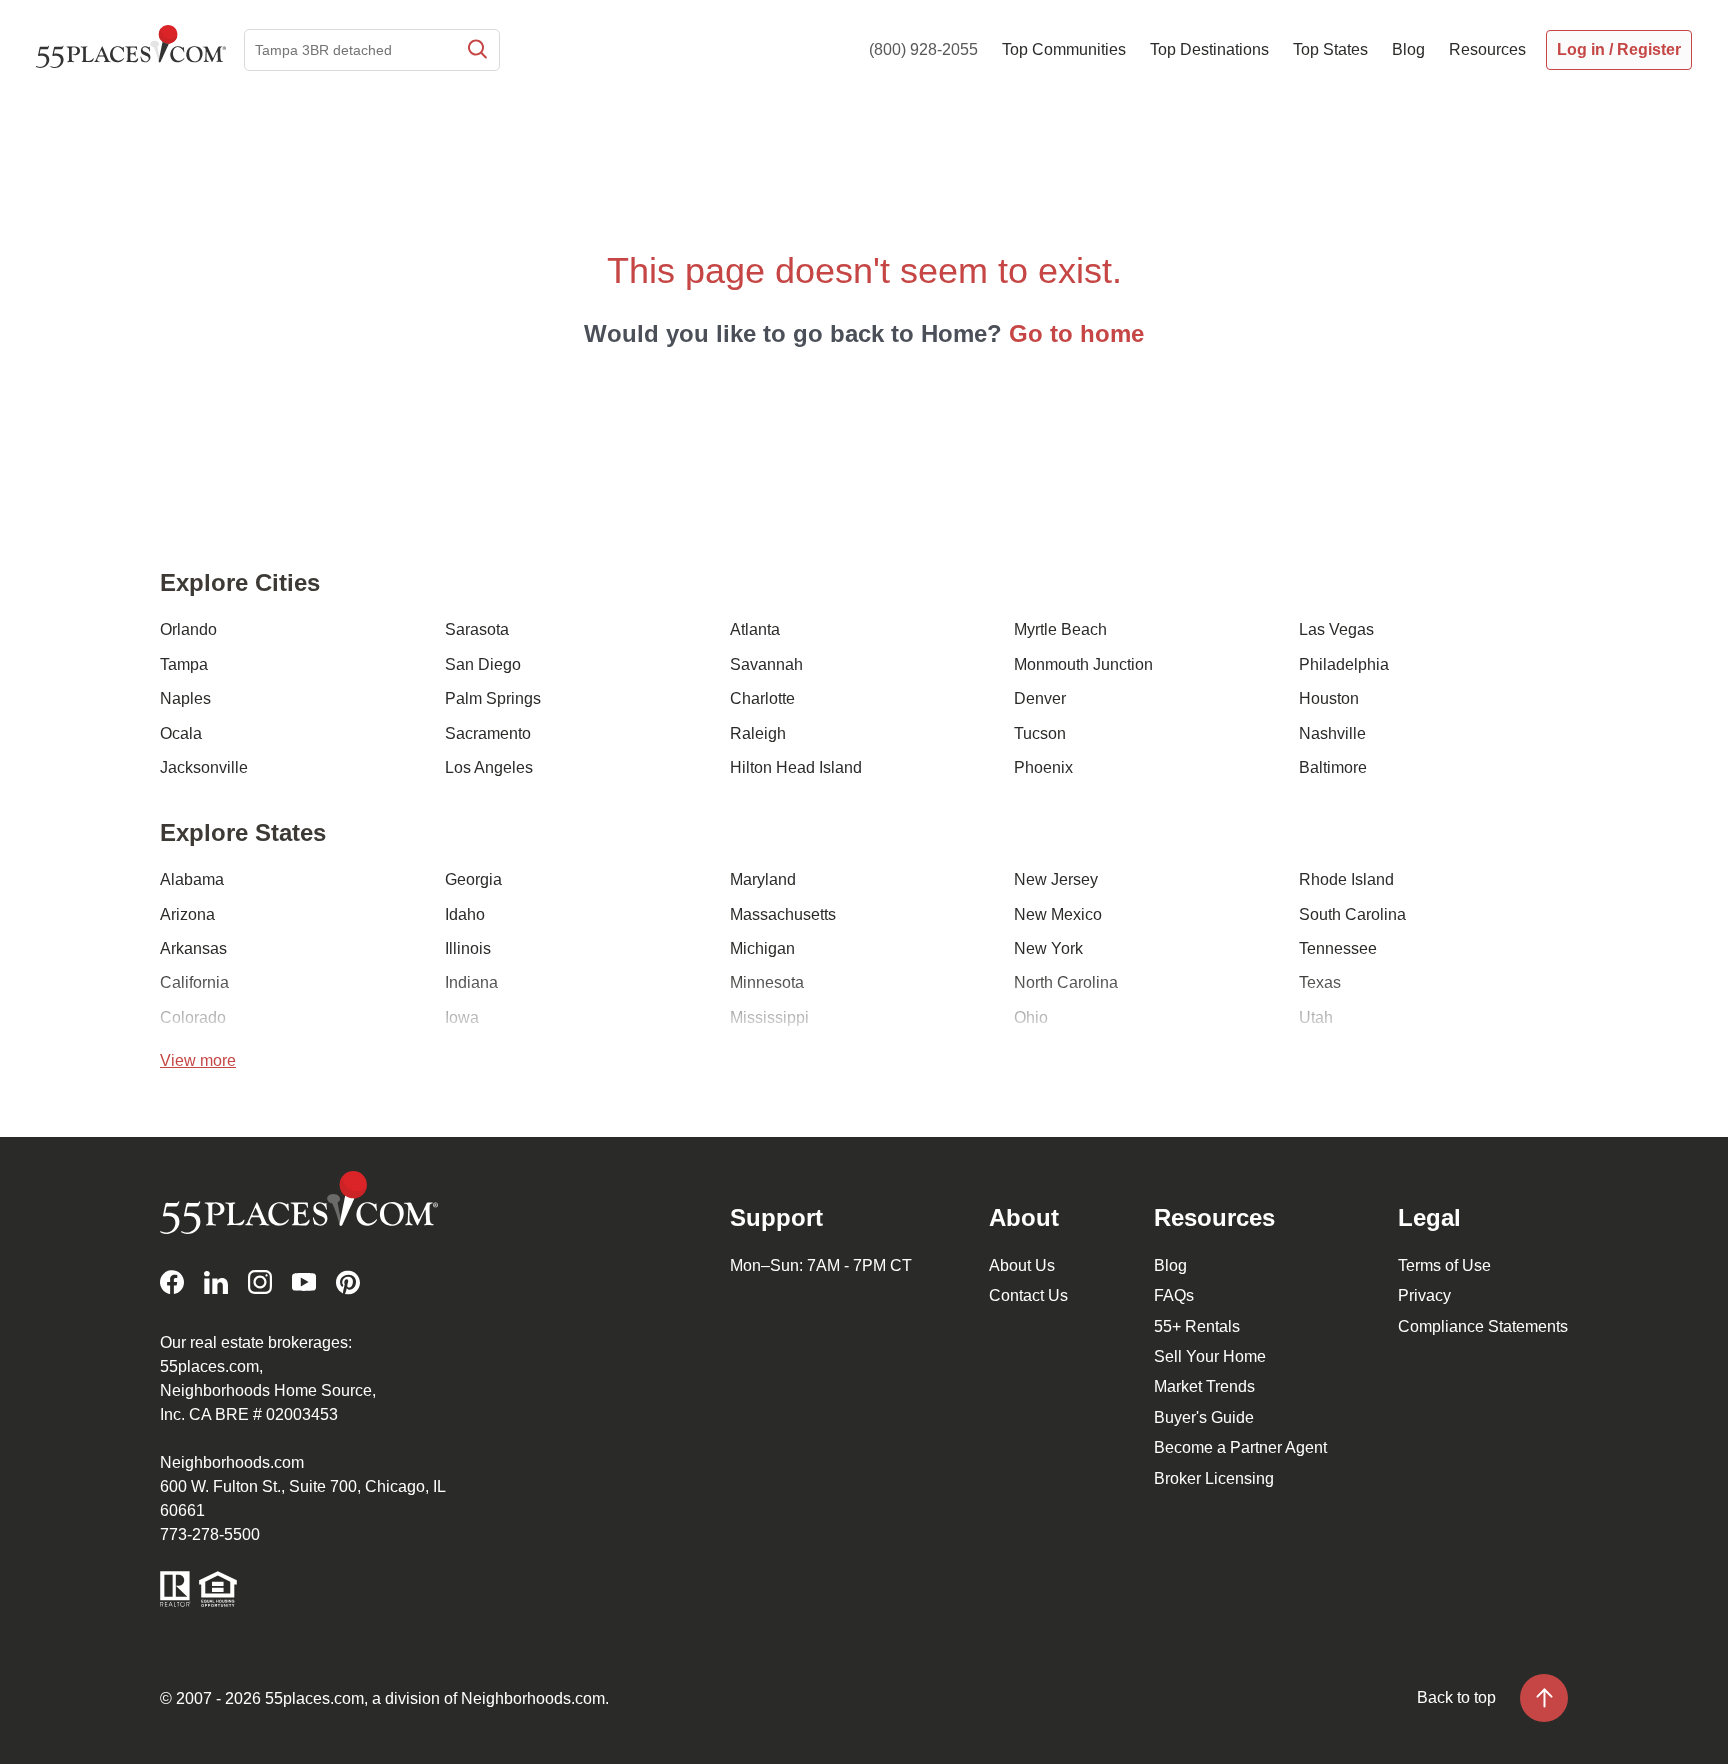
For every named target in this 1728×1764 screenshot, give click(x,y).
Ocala (181, 733)
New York (1048, 948)
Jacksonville (204, 767)
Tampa (184, 664)
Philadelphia (1344, 664)
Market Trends (1204, 1386)
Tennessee (1338, 948)
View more (198, 1060)
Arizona (187, 914)
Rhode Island (1346, 879)
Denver (1040, 698)
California (194, 982)
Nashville (1332, 733)
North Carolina (1066, 982)
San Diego (483, 664)
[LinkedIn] (216, 1282)
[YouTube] (304, 1282)
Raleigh (758, 733)
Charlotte (762, 698)
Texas (1320, 982)
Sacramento (488, 733)
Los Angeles (489, 767)
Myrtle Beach (1060, 629)
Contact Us (1028, 1295)
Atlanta (755, 629)
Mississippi (769, 1017)
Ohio (1031, 1017)
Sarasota (477, 629)
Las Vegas (1336, 629)
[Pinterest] (348, 1282)
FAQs (1174, 1295)
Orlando (188, 629)
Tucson (1040, 733)
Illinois (468, 948)
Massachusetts (783, 914)
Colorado (193, 1017)
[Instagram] (260, 1282)
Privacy (1424, 1295)
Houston (1329, 698)
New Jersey (1056, 879)
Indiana (471, 982)
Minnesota (767, 982)
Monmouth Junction (1083, 664)
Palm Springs (493, 698)
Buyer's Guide (1204, 1417)
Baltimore (1333, 767)
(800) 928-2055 (923, 49)
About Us (1022, 1265)
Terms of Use (1444, 1265)
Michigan (762, 948)
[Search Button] (476, 50)
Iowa (462, 1017)
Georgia (473, 879)
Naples (185, 698)
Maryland (763, 879)
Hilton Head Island (796, 767)
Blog (1170, 1265)
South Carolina (1352, 914)
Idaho (465, 914)
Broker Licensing (1214, 1478)
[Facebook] (172, 1282)
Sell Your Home (1210, 1356)
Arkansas (193, 948)
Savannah (766, 664)
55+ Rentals (1197, 1326)
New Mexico (1058, 914)
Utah (1316, 1017)
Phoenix (1043, 767)
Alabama (192, 879)
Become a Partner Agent (1240, 1447)
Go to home (1076, 333)
